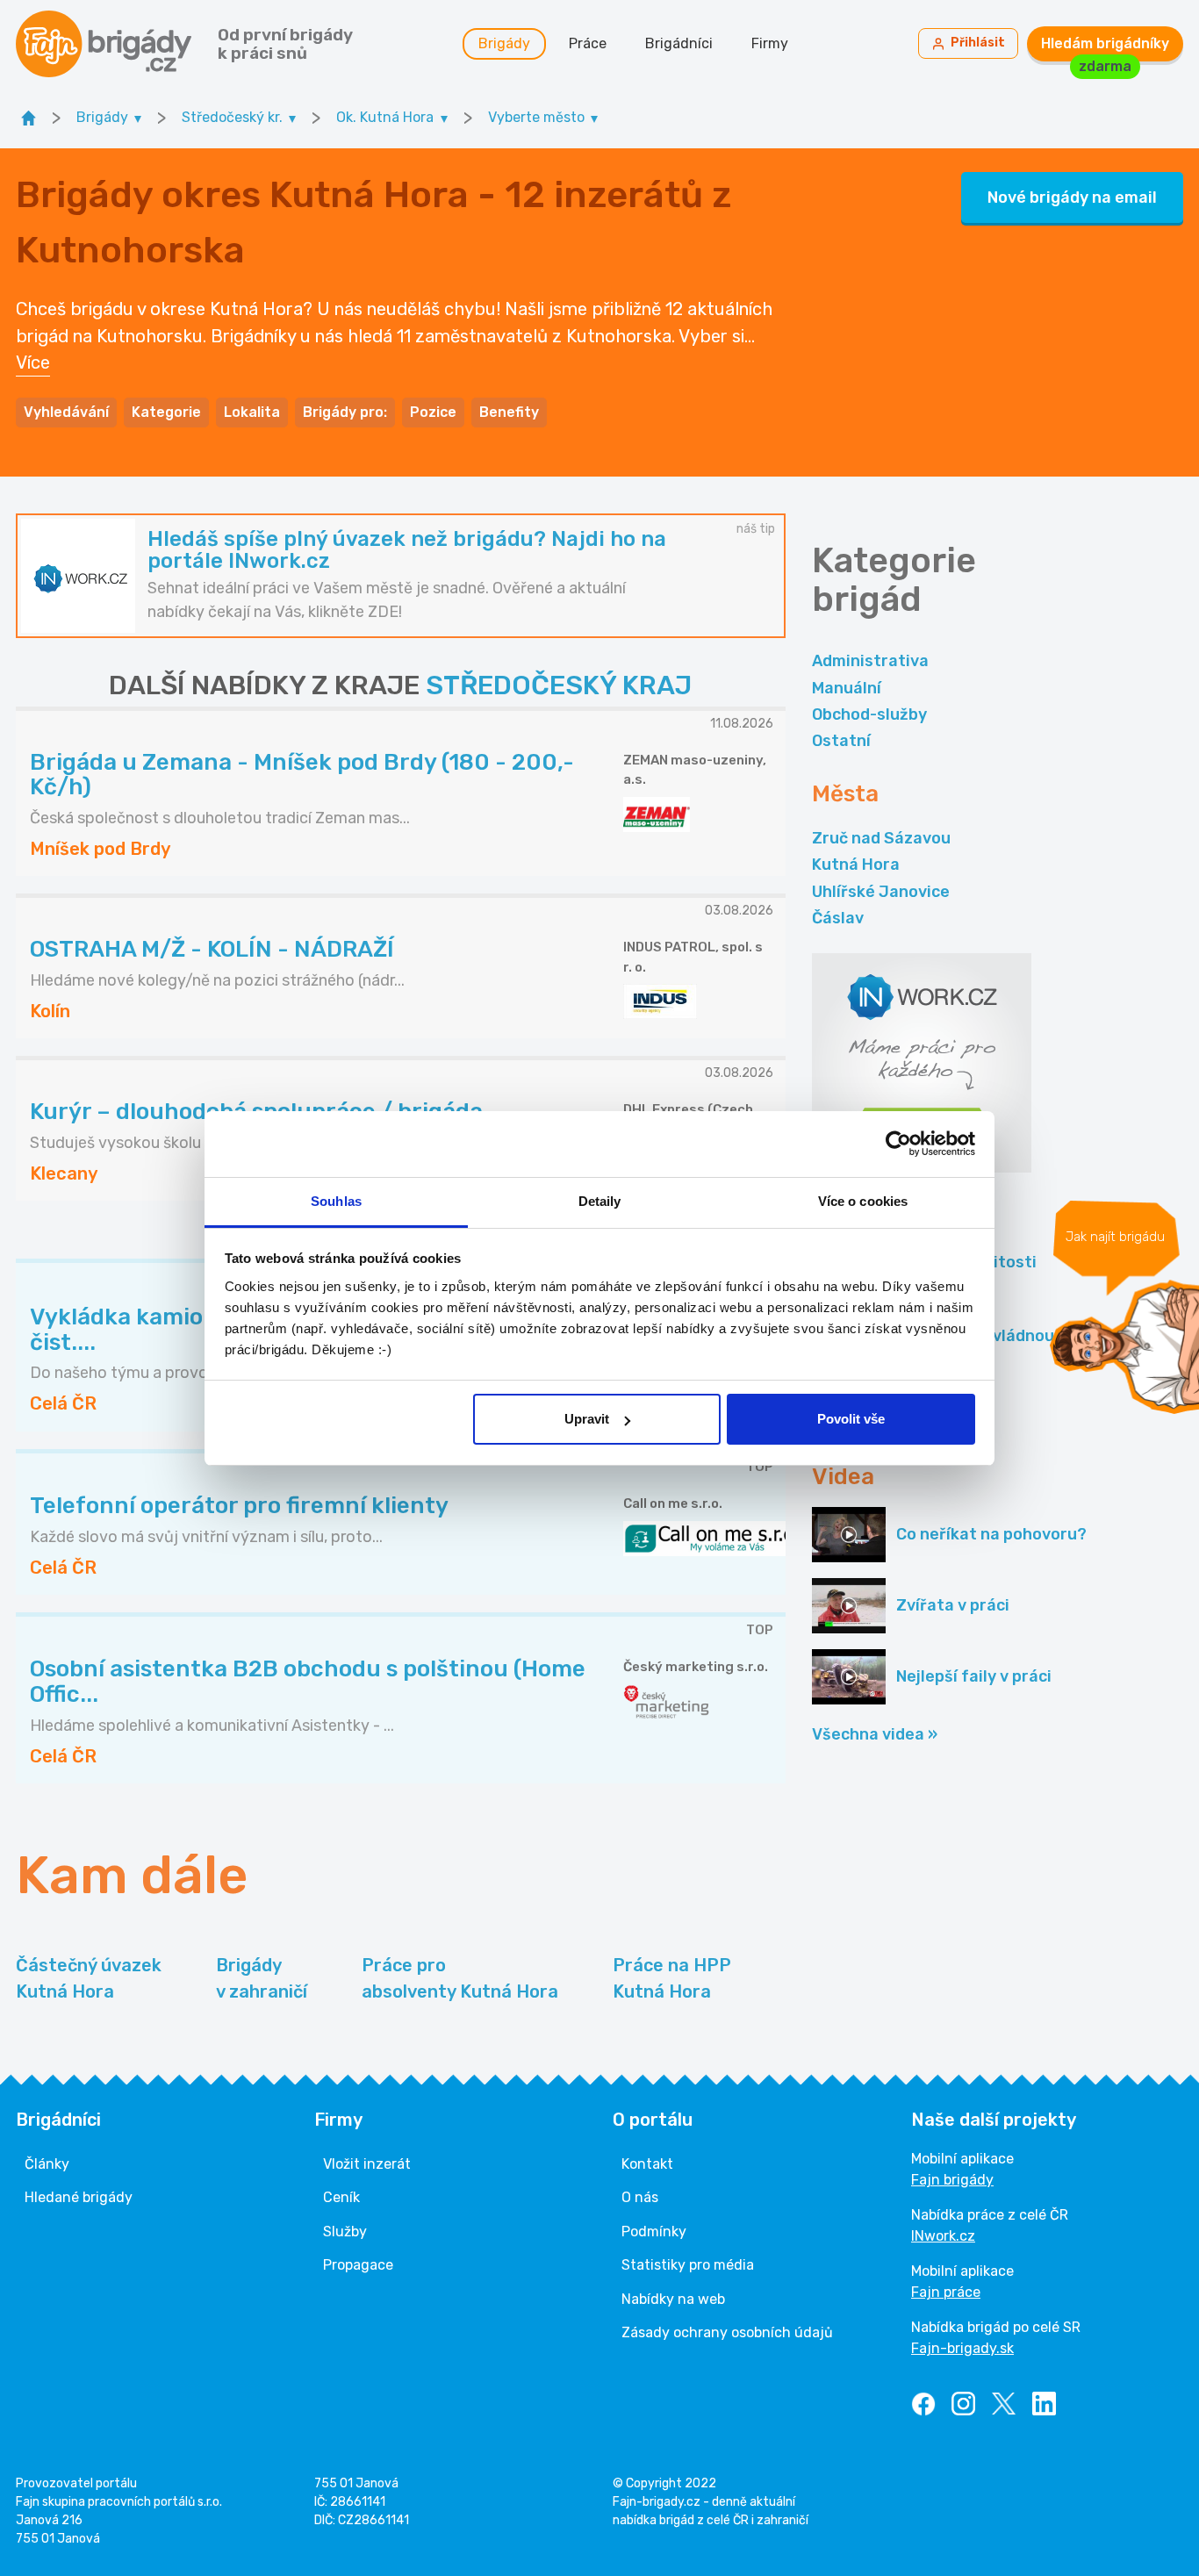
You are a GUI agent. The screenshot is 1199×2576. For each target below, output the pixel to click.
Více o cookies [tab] (863, 1201)
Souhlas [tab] (336, 1201)
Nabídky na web (673, 2299)
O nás (640, 2197)
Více (33, 362)
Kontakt (647, 2164)
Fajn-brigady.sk (962, 2348)
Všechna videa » (875, 1734)
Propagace (358, 2265)
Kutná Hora (856, 865)
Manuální (847, 688)
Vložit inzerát (367, 2164)
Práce (588, 43)
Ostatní (841, 741)
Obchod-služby (869, 714)
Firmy (770, 43)
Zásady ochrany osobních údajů (727, 2332)
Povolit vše (851, 1419)
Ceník (341, 2197)
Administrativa (870, 661)
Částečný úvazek (89, 1978)
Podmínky (654, 2232)
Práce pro (460, 1978)
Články (47, 2164)
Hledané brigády (79, 2197)
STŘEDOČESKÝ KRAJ (559, 685)
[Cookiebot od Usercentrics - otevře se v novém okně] (898, 1144)
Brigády (504, 43)
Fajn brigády (952, 2180)
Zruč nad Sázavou (881, 838)
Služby (345, 2232)
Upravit (587, 1419)
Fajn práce (946, 2292)
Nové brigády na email (1072, 197)
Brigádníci (679, 43)
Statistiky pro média (688, 2265)
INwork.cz (943, 2236)
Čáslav (838, 918)
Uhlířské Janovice (881, 892)
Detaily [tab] (600, 1201)
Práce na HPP (672, 1978)
